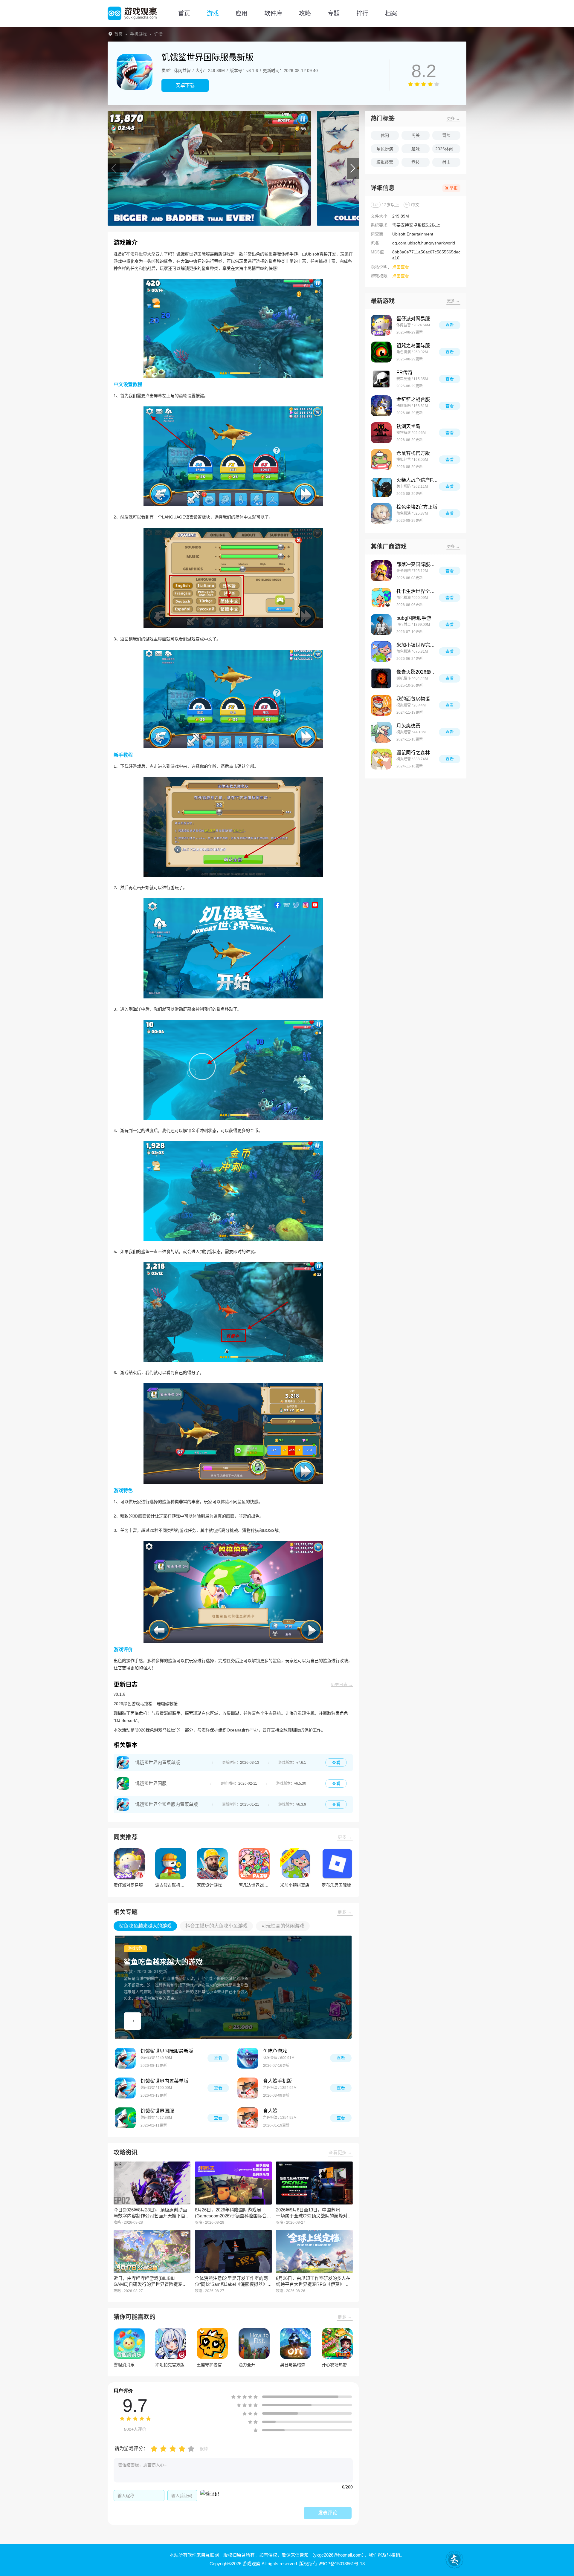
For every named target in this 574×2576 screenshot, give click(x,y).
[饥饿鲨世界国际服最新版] (125, 2058)
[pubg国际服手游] (381, 625)
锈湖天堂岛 (408, 426)
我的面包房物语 (413, 699)
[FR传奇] (381, 379)
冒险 (446, 135)
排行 (362, 13)
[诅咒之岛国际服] (381, 352)
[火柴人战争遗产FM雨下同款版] (381, 487)
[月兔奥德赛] (381, 732)
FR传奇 (404, 373)
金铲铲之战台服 (413, 399)
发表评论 (328, 2513)
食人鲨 (270, 2111)
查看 (336, 1763)
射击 (446, 162)
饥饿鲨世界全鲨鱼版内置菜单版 (167, 1804)
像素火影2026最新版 (418, 672)
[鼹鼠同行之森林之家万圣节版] (381, 759)
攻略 (305, 13)
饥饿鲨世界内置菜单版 (158, 1762)
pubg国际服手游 (414, 618)
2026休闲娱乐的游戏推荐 (448, 149)
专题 (334, 13)
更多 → (345, 1837)
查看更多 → (340, 2152)
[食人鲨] (248, 2118)
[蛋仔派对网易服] (381, 325)
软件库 (273, 13)
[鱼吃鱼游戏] (248, 2058)
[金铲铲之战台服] (381, 406)
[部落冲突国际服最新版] (381, 571)
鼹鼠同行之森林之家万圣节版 (418, 753)
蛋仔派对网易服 (413, 319)
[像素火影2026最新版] (381, 678)
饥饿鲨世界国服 (151, 1783)
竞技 (416, 162)
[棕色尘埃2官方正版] (381, 513)
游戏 (213, 13)
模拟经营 (385, 162)
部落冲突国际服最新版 (418, 564)
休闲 (385, 135)
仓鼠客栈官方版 (413, 453)
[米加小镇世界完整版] (381, 651)
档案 (391, 13)
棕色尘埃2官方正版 (417, 507)
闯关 (416, 135)
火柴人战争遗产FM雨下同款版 (418, 480)
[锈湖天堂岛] (381, 433)
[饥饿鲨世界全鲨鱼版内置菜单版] (123, 1804)
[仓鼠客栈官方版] (381, 460)
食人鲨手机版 (277, 2081)
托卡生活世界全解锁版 (418, 591)
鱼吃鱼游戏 (275, 2051)
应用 (242, 13)
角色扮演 (385, 149)
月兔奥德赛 (408, 726)
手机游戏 (138, 34)
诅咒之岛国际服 (413, 346)
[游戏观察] (132, 13)
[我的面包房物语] (381, 705)
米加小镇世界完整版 (418, 645)
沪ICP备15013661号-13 (342, 2564)
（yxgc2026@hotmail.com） (337, 2555)
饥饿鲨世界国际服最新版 (167, 2051)
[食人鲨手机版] (248, 2088)
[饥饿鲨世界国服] (123, 1783)
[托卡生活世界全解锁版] (381, 598)
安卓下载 (185, 85)
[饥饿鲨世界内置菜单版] (123, 1763)
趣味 (416, 149)
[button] (114, 168)
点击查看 (401, 267)
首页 (184, 13)
